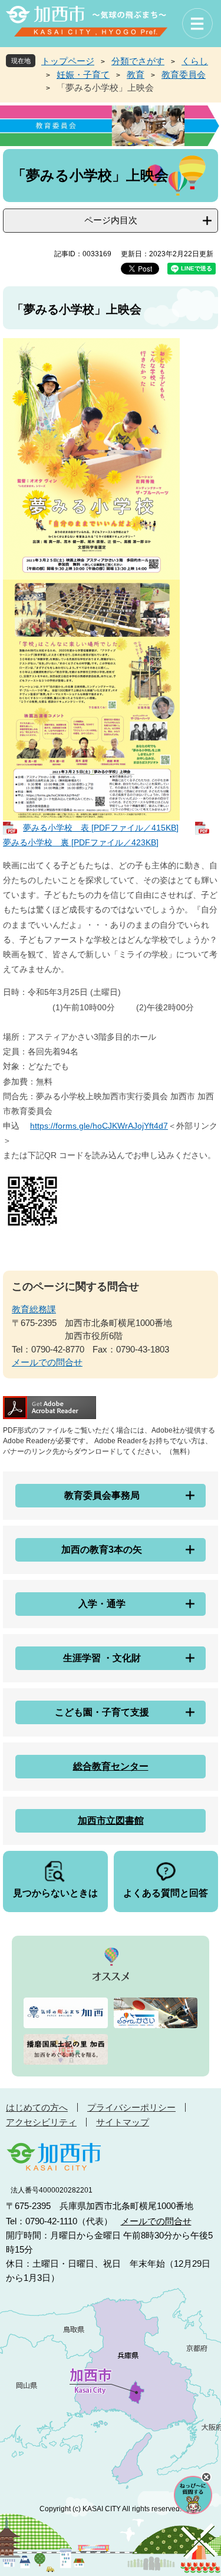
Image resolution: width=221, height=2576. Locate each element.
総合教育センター (111, 1766)
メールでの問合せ (47, 1362)
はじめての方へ (37, 2107)
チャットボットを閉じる (206, 2477)
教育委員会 (184, 75)
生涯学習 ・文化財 (102, 1658)
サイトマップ (123, 2122)
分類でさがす (138, 61)
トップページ (68, 61)
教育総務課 (34, 1309)
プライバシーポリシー (131, 2107)
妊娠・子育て (83, 75)
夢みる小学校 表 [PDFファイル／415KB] (101, 828)
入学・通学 (102, 1604)
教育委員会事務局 (102, 1495)
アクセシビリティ (41, 2122)
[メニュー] (197, 24)
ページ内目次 (111, 220)
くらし (195, 61)
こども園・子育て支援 (102, 1712)
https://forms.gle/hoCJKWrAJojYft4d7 (99, 1126)
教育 (136, 75)
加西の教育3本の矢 (102, 1550)
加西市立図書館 (111, 1821)
